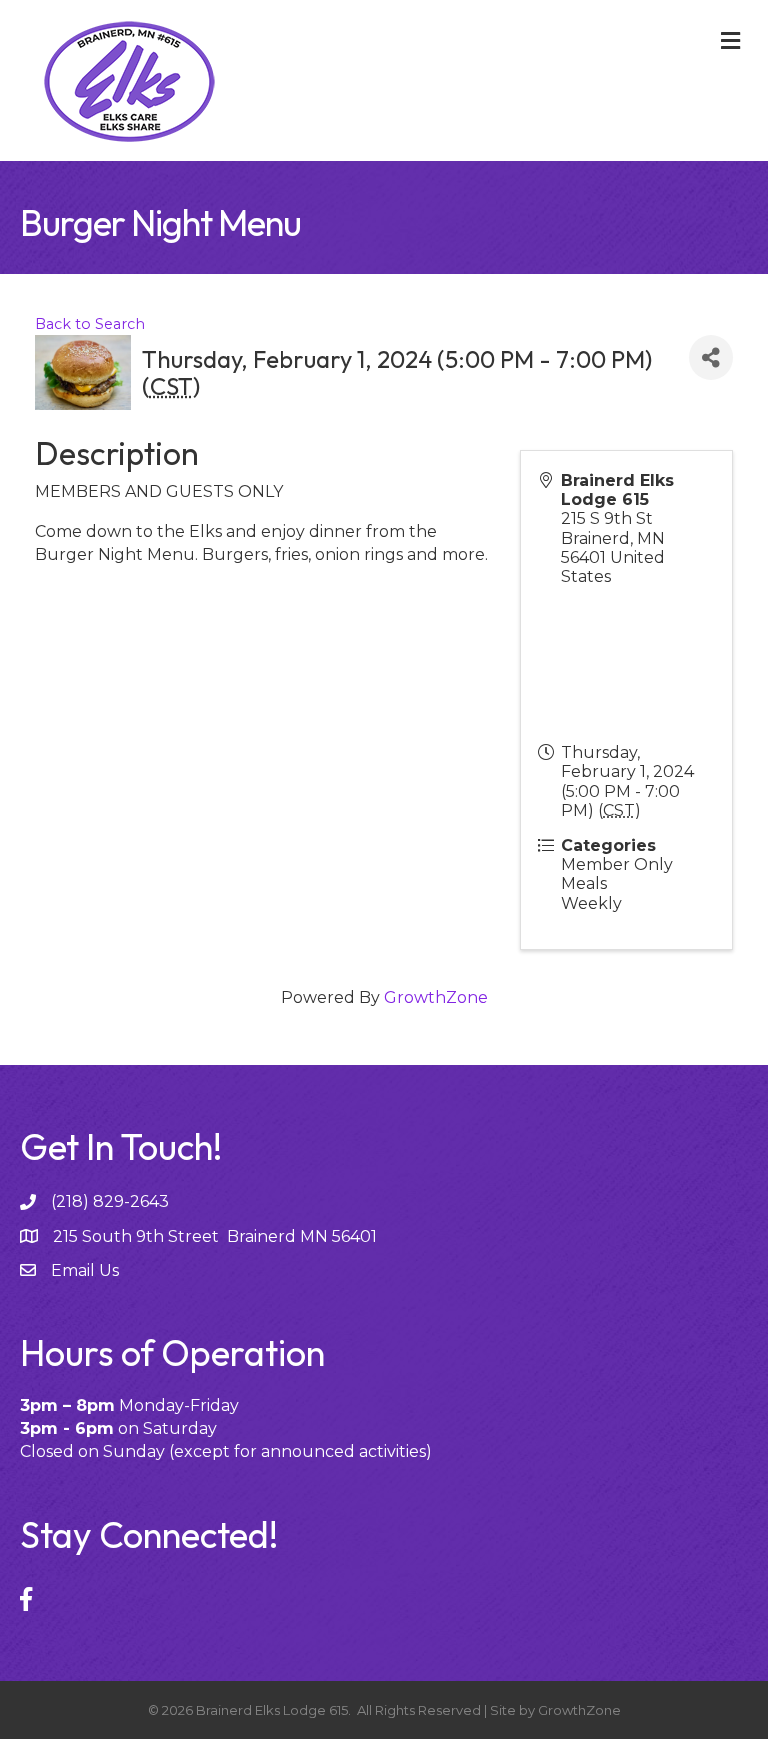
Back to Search (90, 324)
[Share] (711, 357)
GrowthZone (436, 997)
